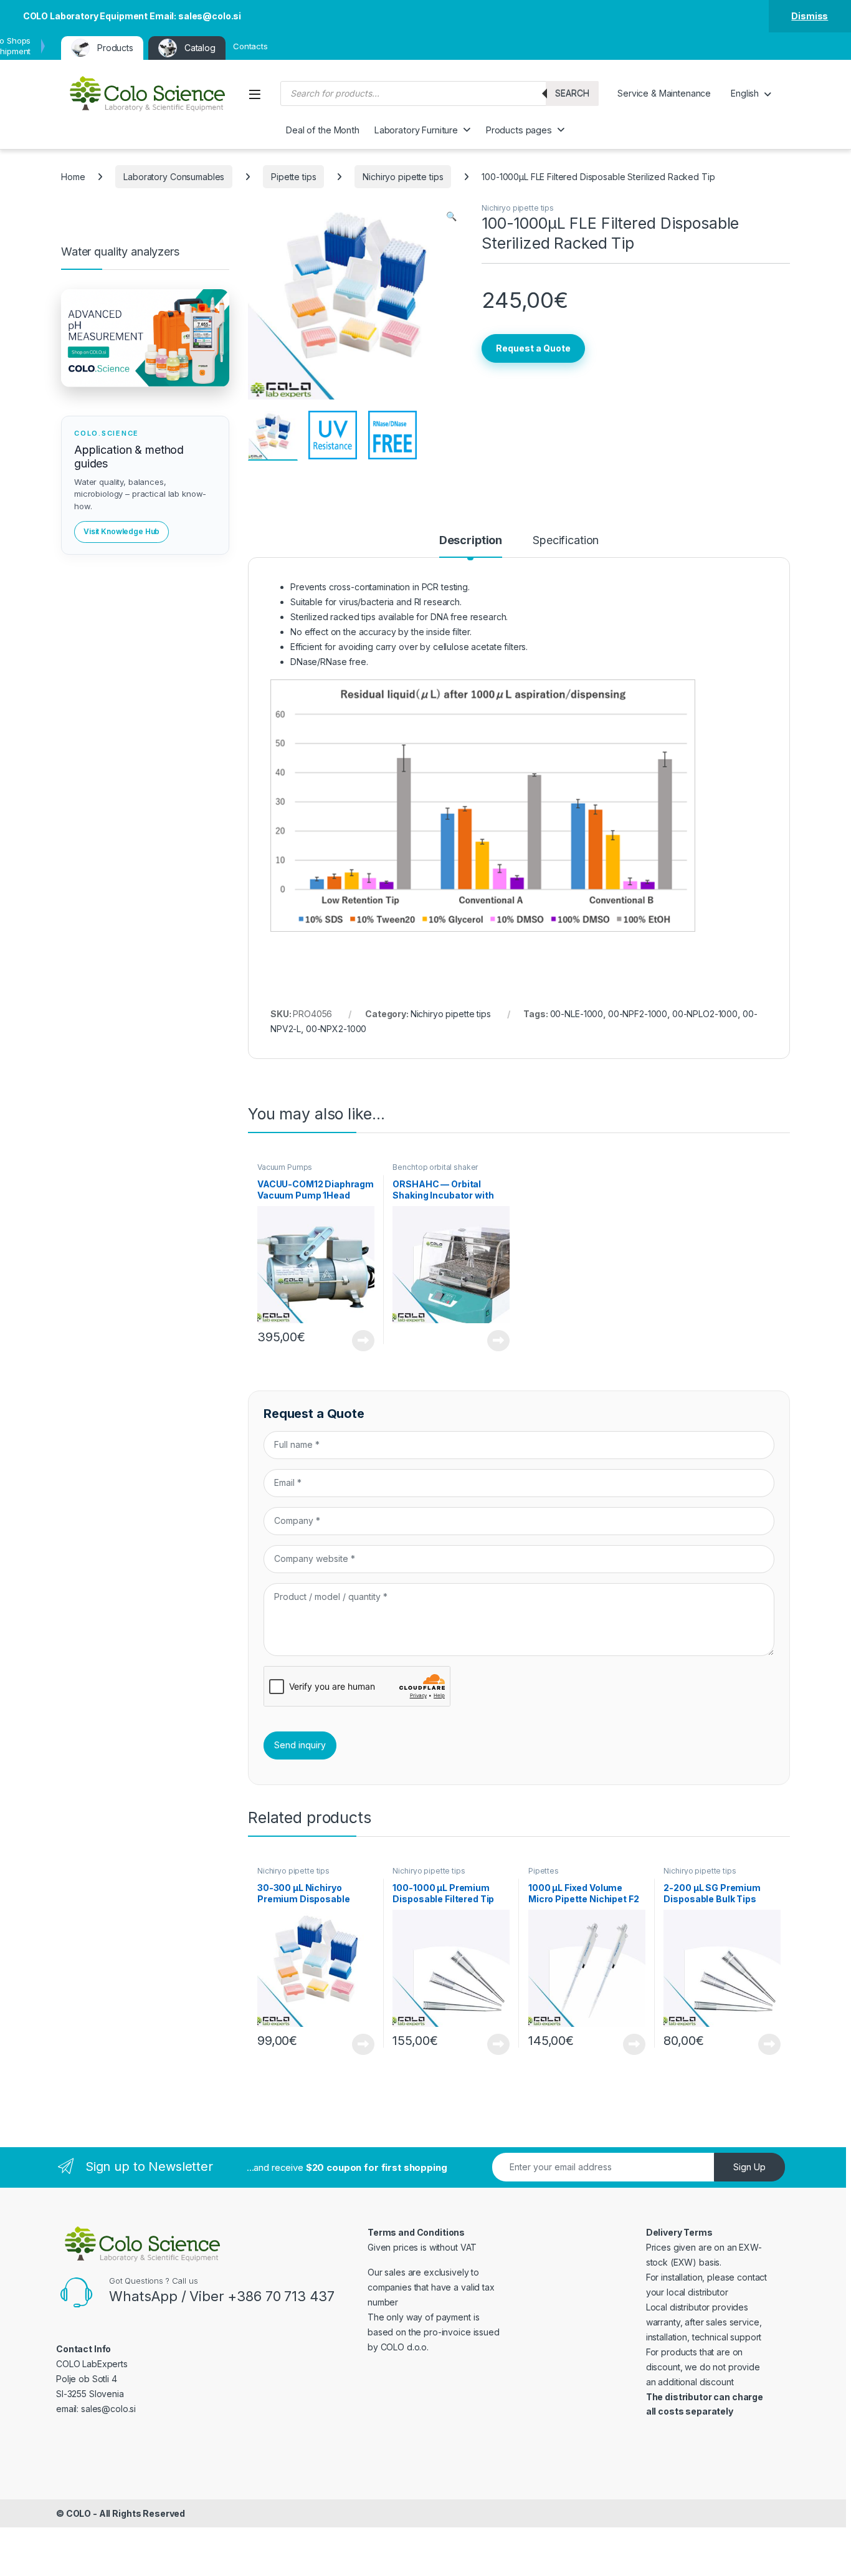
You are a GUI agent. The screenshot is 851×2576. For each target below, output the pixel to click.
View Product (359, 1341)
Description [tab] (471, 541)
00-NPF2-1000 (638, 1014)
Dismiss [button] (810, 16)
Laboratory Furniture (416, 130)
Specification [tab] (566, 541)
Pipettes (544, 1871)
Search (572, 93)
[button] (451, 216)
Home (73, 177)
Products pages (519, 130)
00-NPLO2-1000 (705, 1014)
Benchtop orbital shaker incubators (435, 1171)
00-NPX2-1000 (336, 1029)
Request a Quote (533, 348)
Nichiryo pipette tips (403, 177)
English (745, 93)
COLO (78, 2513)
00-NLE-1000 (577, 1014)
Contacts (250, 46)
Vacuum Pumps (285, 1167)
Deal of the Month (323, 130)
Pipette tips (293, 177)
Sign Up (749, 2167)
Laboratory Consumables (174, 177)
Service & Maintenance (664, 93)
